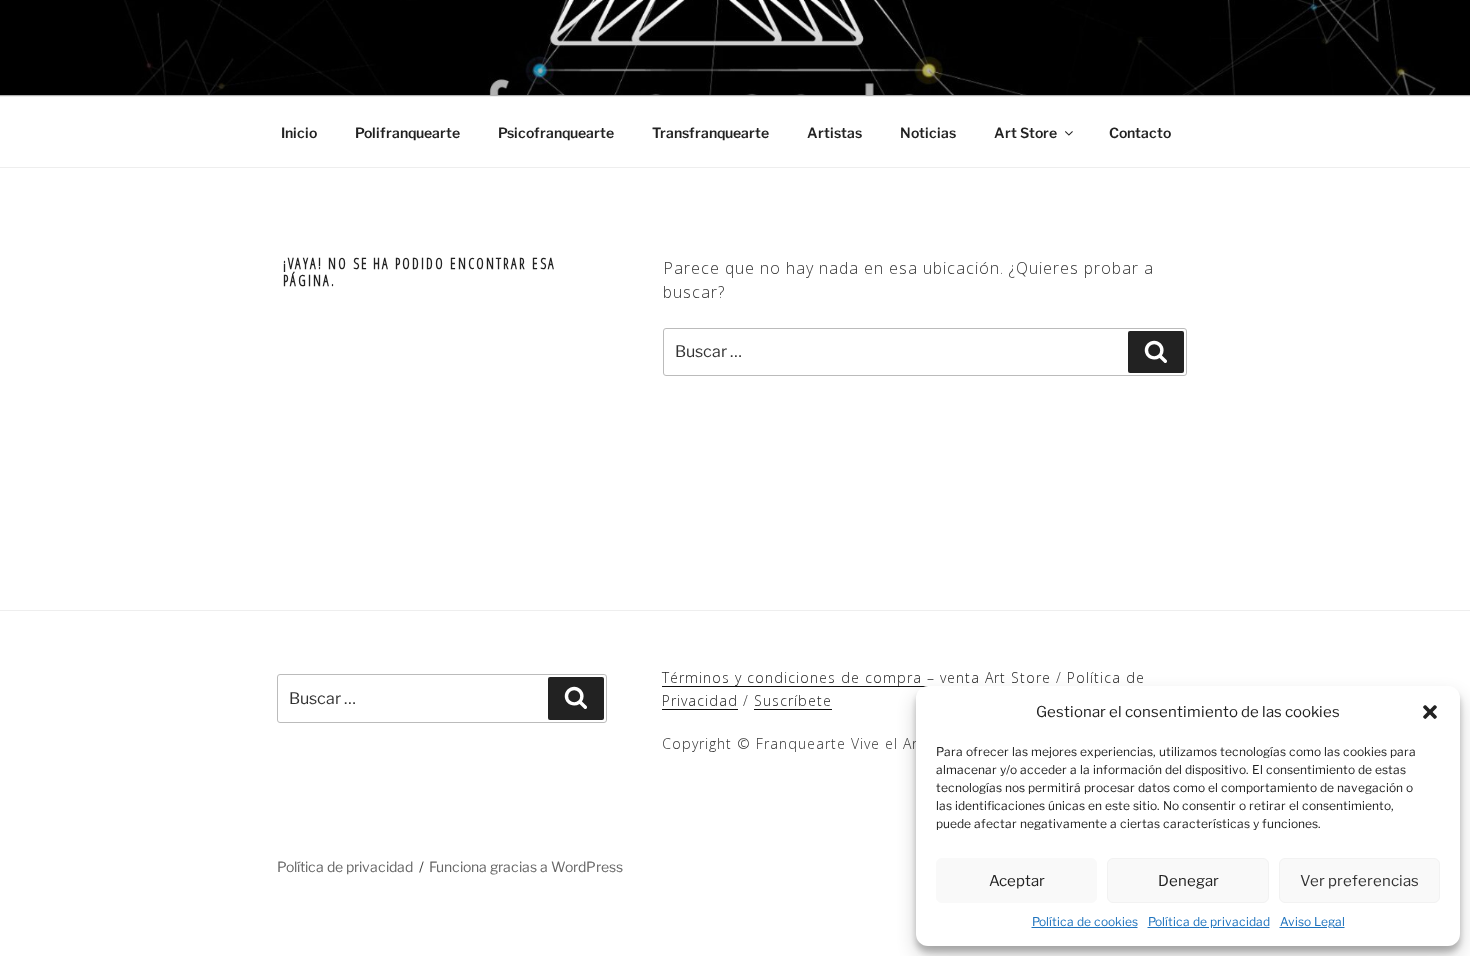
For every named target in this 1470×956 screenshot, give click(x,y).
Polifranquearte (407, 132)
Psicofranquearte (556, 132)
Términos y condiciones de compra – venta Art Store (856, 677)
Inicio (299, 132)
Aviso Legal (1312, 921)
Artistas (834, 132)
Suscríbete (793, 700)
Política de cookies (1085, 921)
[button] (1430, 712)
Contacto (1140, 132)
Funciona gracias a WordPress (526, 866)
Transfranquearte (710, 132)
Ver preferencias (1359, 881)
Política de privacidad (1209, 921)
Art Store (1025, 132)
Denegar (1188, 881)
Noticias (928, 132)
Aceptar (1017, 881)
